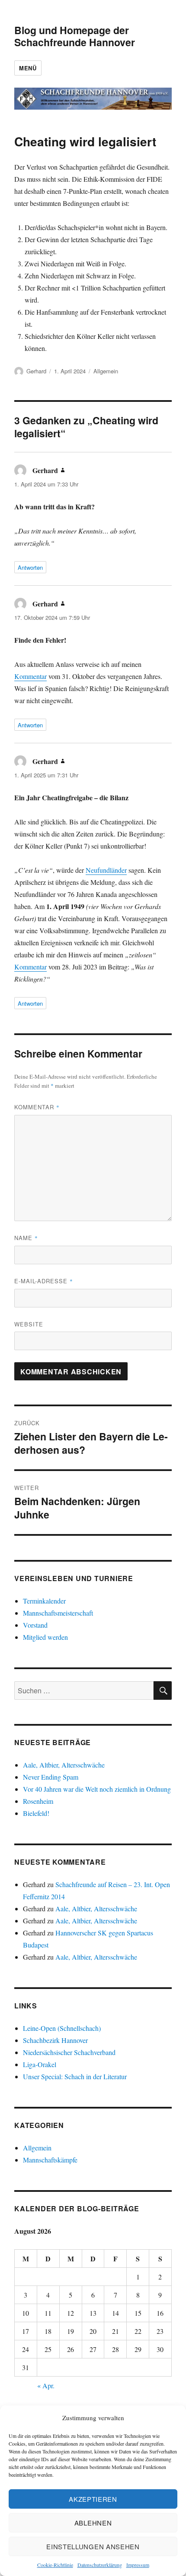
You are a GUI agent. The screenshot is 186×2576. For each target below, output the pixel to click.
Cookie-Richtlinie (55, 2565)
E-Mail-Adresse (44, 1281)
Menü (28, 68)
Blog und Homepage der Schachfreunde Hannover (75, 36)
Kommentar (30, 676)
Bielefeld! (36, 1813)
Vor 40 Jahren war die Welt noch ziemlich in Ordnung (97, 1789)
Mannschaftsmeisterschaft (58, 1613)
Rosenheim (38, 1801)
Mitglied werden (45, 1637)
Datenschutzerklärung (100, 2565)
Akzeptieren (93, 2499)
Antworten (30, 567)
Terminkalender (44, 1601)
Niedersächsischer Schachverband (69, 2052)
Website (29, 1324)
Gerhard (36, 371)
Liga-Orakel (40, 2064)
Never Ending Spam (51, 1777)
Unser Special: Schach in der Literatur (75, 2076)
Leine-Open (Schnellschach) (62, 2028)
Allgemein (106, 371)
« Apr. (46, 2385)
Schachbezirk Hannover (55, 2040)
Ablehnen (93, 2523)
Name (26, 1238)
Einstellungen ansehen (93, 2546)
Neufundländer (106, 870)
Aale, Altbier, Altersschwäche (64, 1765)
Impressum (138, 2565)
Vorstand (35, 1625)
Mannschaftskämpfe (50, 2160)
